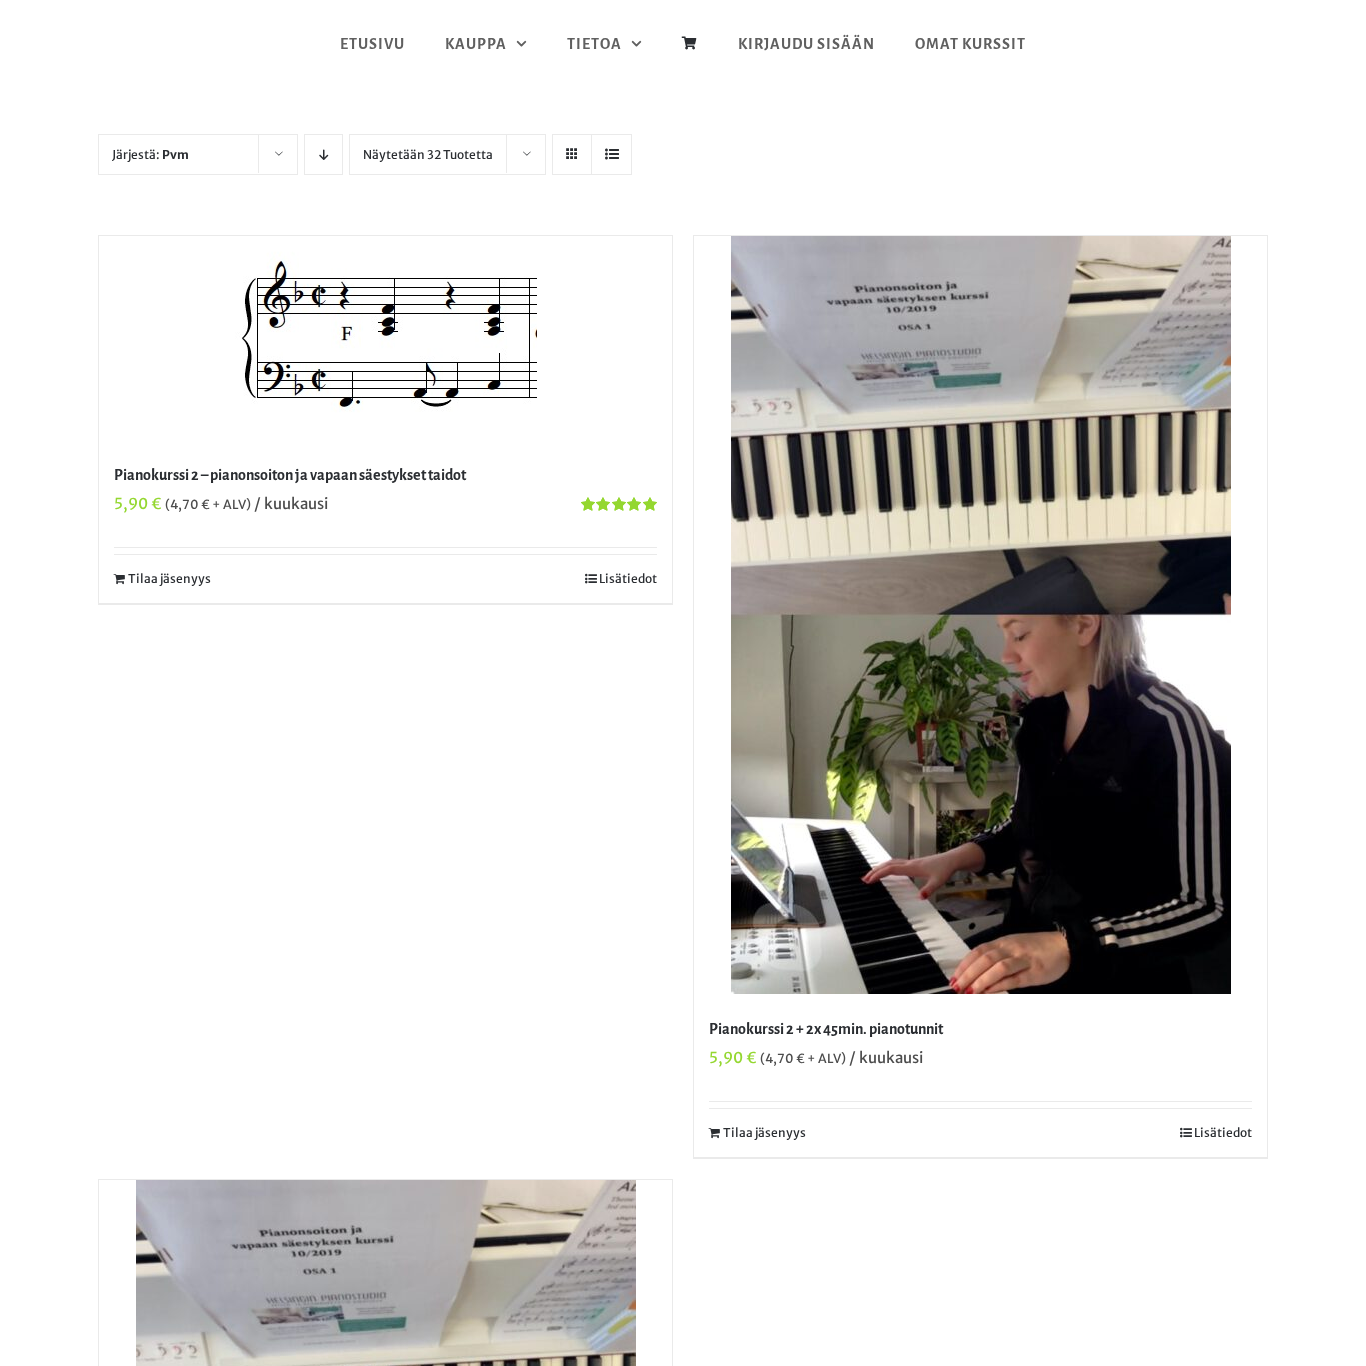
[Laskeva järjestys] (323, 154)
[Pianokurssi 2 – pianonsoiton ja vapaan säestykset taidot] (385, 338)
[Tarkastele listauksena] (611, 154)
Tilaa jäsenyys (169, 578)
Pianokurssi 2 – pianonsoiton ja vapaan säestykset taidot (290, 475)
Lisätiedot (628, 578)
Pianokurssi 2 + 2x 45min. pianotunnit (826, 1029)
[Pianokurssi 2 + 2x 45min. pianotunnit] (980, 615)
